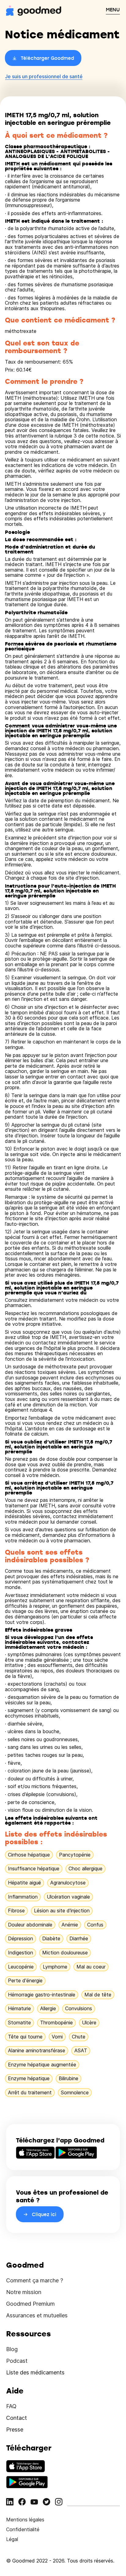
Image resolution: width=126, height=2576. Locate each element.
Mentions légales (25, 2520)
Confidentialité (23, 2529)
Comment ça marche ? (35, 2280)
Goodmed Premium (30, 2304)
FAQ (11, 2406)
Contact (17, 2418)
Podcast (17, 2361)
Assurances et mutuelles (37, 2315)
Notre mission (24, 2292)
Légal (12, 2539)
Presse (15, 2429)
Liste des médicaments (35, 2372)
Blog (12, 2349)
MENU (113, 10)
